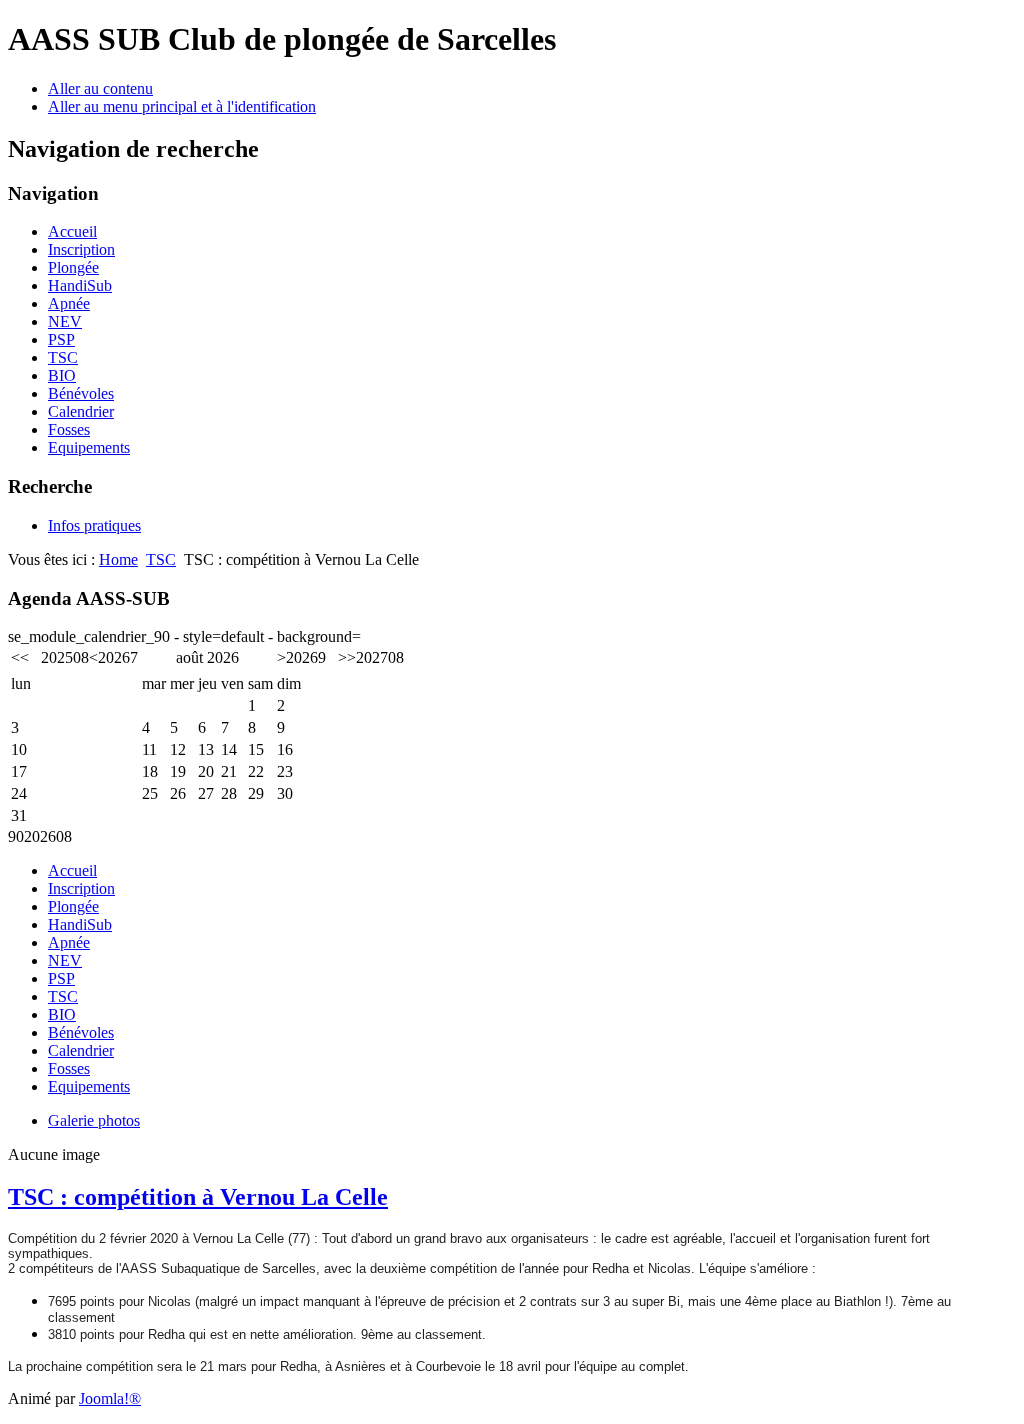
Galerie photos (94, 1120)
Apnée (69, 303)
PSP (61, 339)
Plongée (73, 267)
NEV (65, 321)
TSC (63, 357)
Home (118, 559)
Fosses (69, 429)
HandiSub (80, 285)
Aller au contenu (100, 88)
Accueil (72, 231)
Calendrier (81, 411)
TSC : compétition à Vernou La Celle (198, 1197)
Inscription (81, 249)
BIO (62, 375)
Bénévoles (81, 393)
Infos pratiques (94, 525)
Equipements (89, 447)
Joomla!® (110, 1398)
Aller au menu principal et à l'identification (182, 106)
